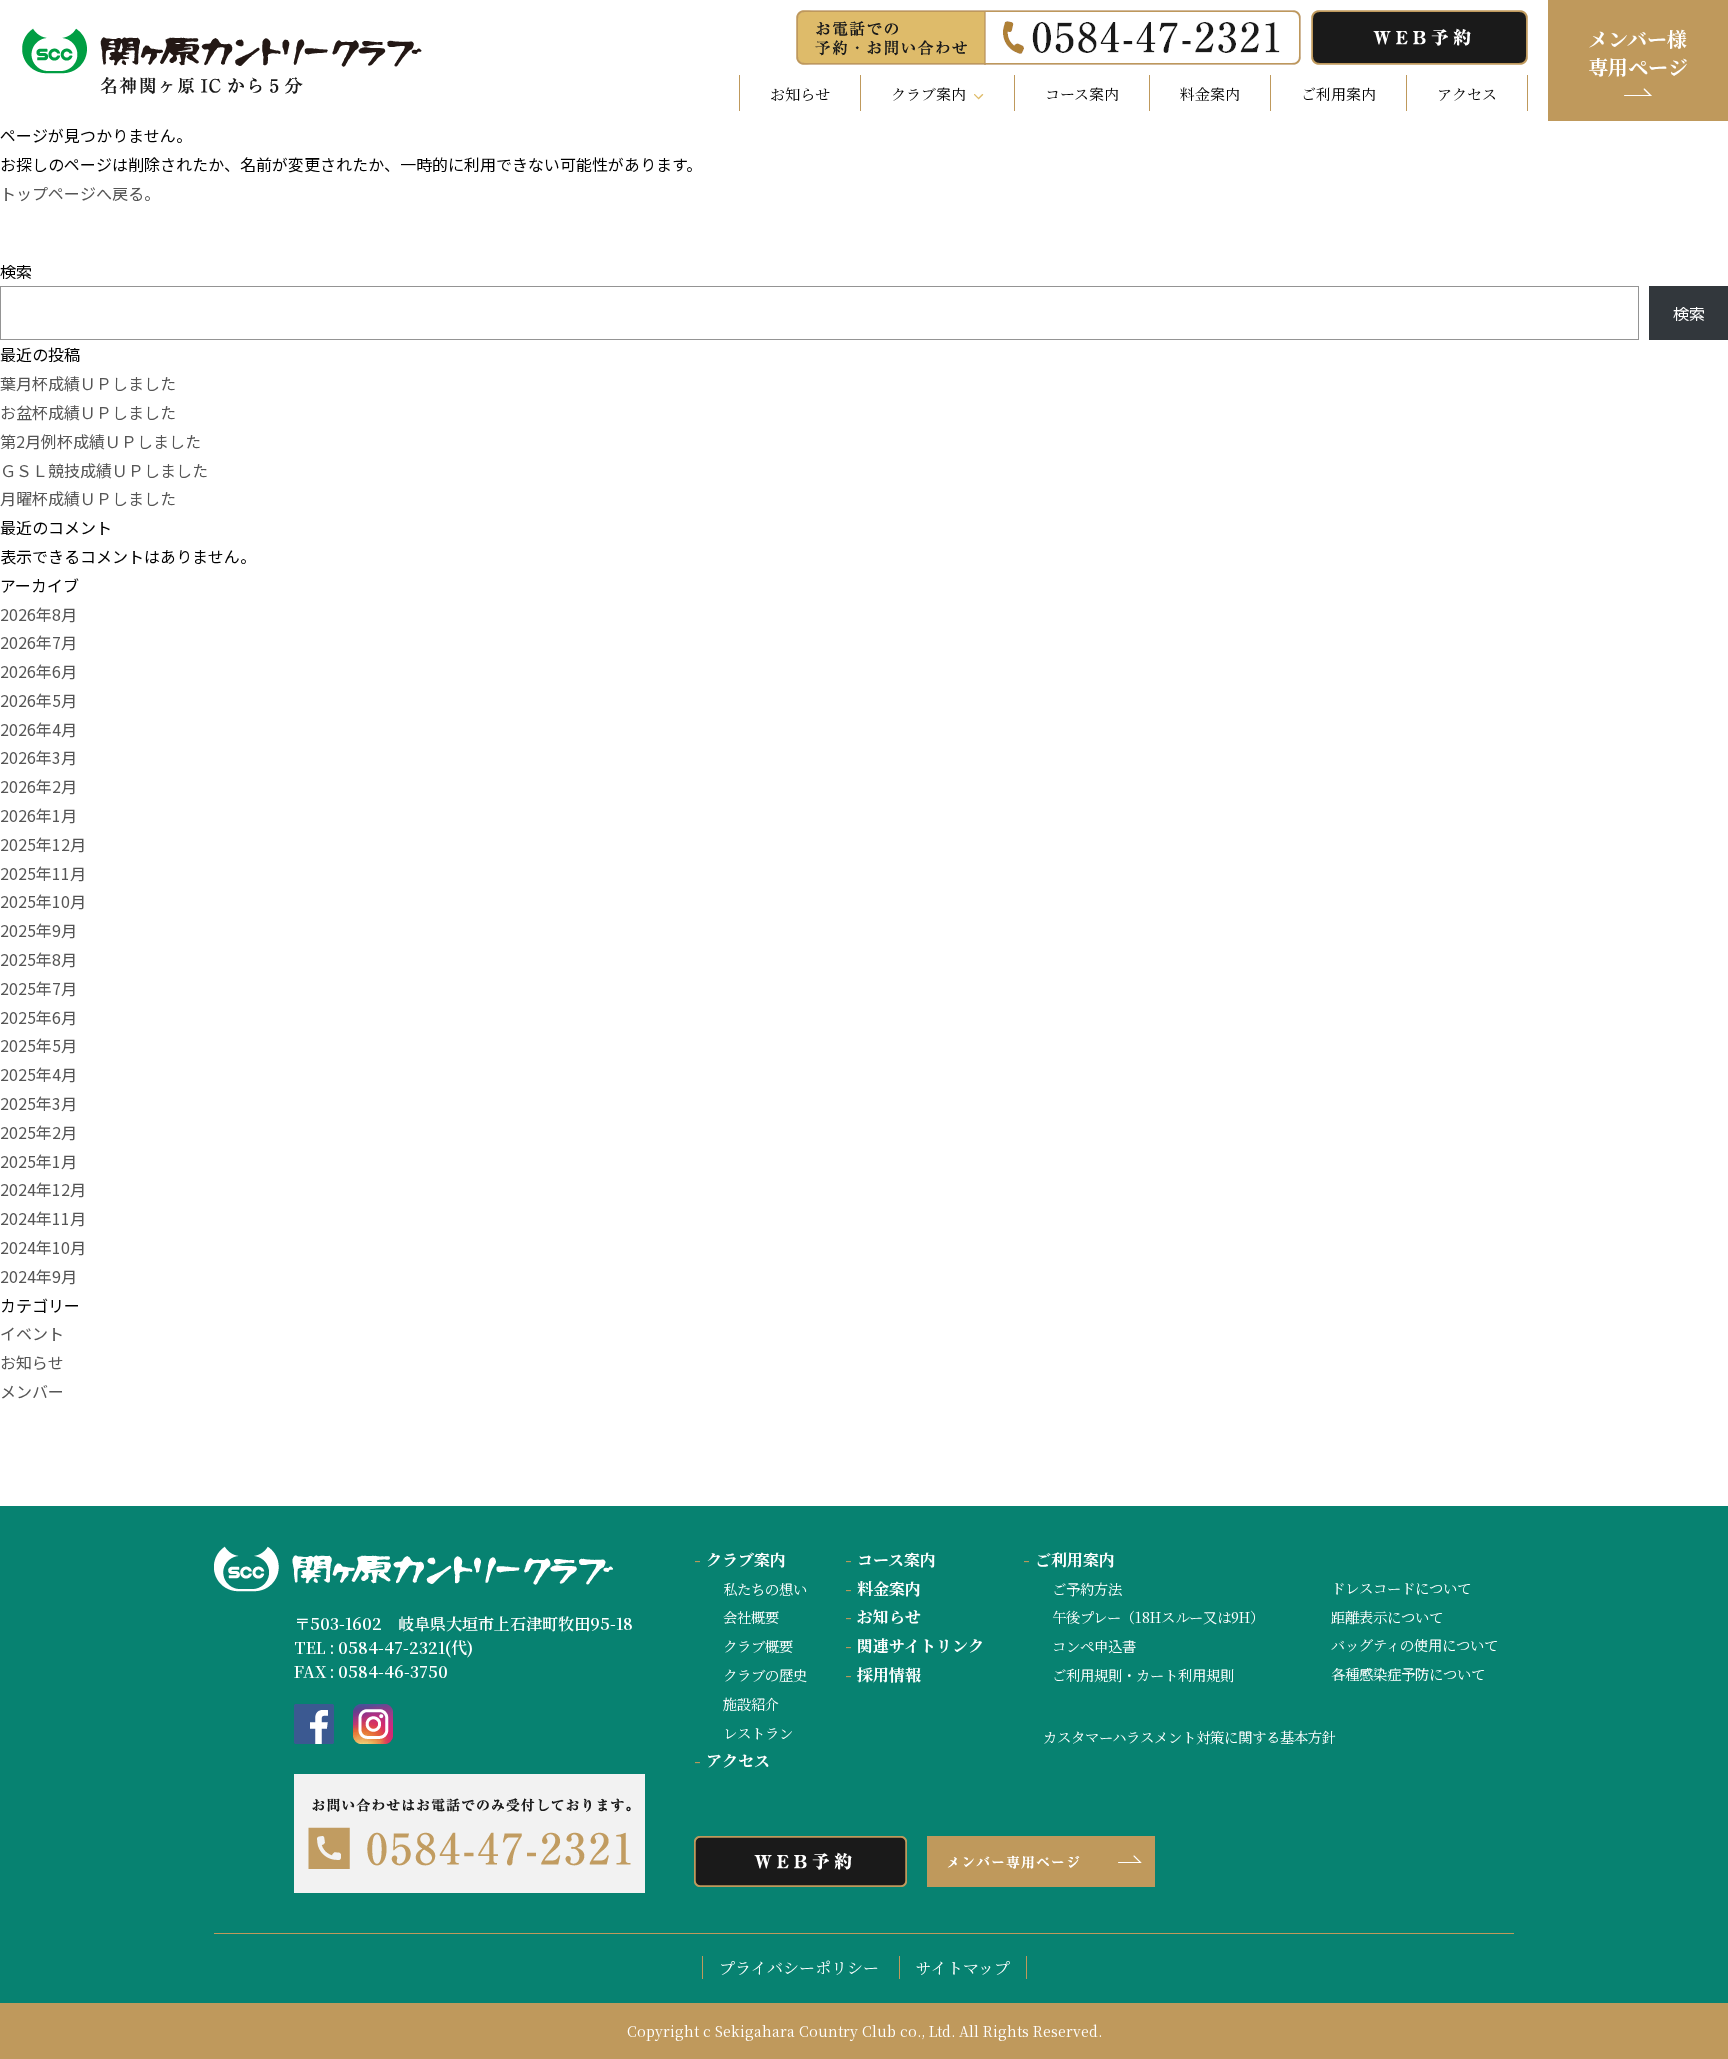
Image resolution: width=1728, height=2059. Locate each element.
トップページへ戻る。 (80, 193)
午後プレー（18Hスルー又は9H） (1158, 1616)
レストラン (758, 1732)
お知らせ (800, 93)
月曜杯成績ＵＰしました (88, 498)
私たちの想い (765, 1588)
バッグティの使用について (1414, 1644)
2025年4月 (38, 1074)
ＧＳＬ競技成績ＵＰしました (104, 470)
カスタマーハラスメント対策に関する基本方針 (1189, 1736)
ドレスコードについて (1401, 1587)
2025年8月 (38, 959)
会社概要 (751, 1616)
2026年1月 (38, 815)
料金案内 (1210, 93)
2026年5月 (38, 700)
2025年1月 (38, 1161)
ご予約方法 (1087, 1588)
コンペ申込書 (1094, 1645)
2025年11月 (43, 873)
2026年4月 (38, 729)
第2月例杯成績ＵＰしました (100, 441)
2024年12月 (43, 1189)
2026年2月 (38, 786)
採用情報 (883, 1674)
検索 (16, 271)
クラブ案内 (740, 1559)
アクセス (1467, 93)
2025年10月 (43, 901)
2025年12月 (43, 844)
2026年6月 (38, 671)
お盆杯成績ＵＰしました (88, 412)
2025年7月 (38, 988)
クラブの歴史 (765, 1674)
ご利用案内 (1338, 93)
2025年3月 (38, 1103)
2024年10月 (43, 1247)
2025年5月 (38, 1045)
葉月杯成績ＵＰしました (88, 383)
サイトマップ (963, 1967)
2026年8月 (38, 614)
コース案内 (1082, 93)
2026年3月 (38, 757)
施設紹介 (751, 1703)
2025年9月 (38, 930)
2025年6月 (38, 1017)
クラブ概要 (758, 1645)
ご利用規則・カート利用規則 (1143, 1674)
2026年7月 (38, 642)
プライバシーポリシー (799, 1967)
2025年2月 (38, 1132)
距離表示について (1387, 1616)
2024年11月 (43, 1218)
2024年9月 (38, 1276)
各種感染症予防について (1408, 1673)
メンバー (32, 1391)
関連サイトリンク (914, 1645)
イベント (32, 1333)
